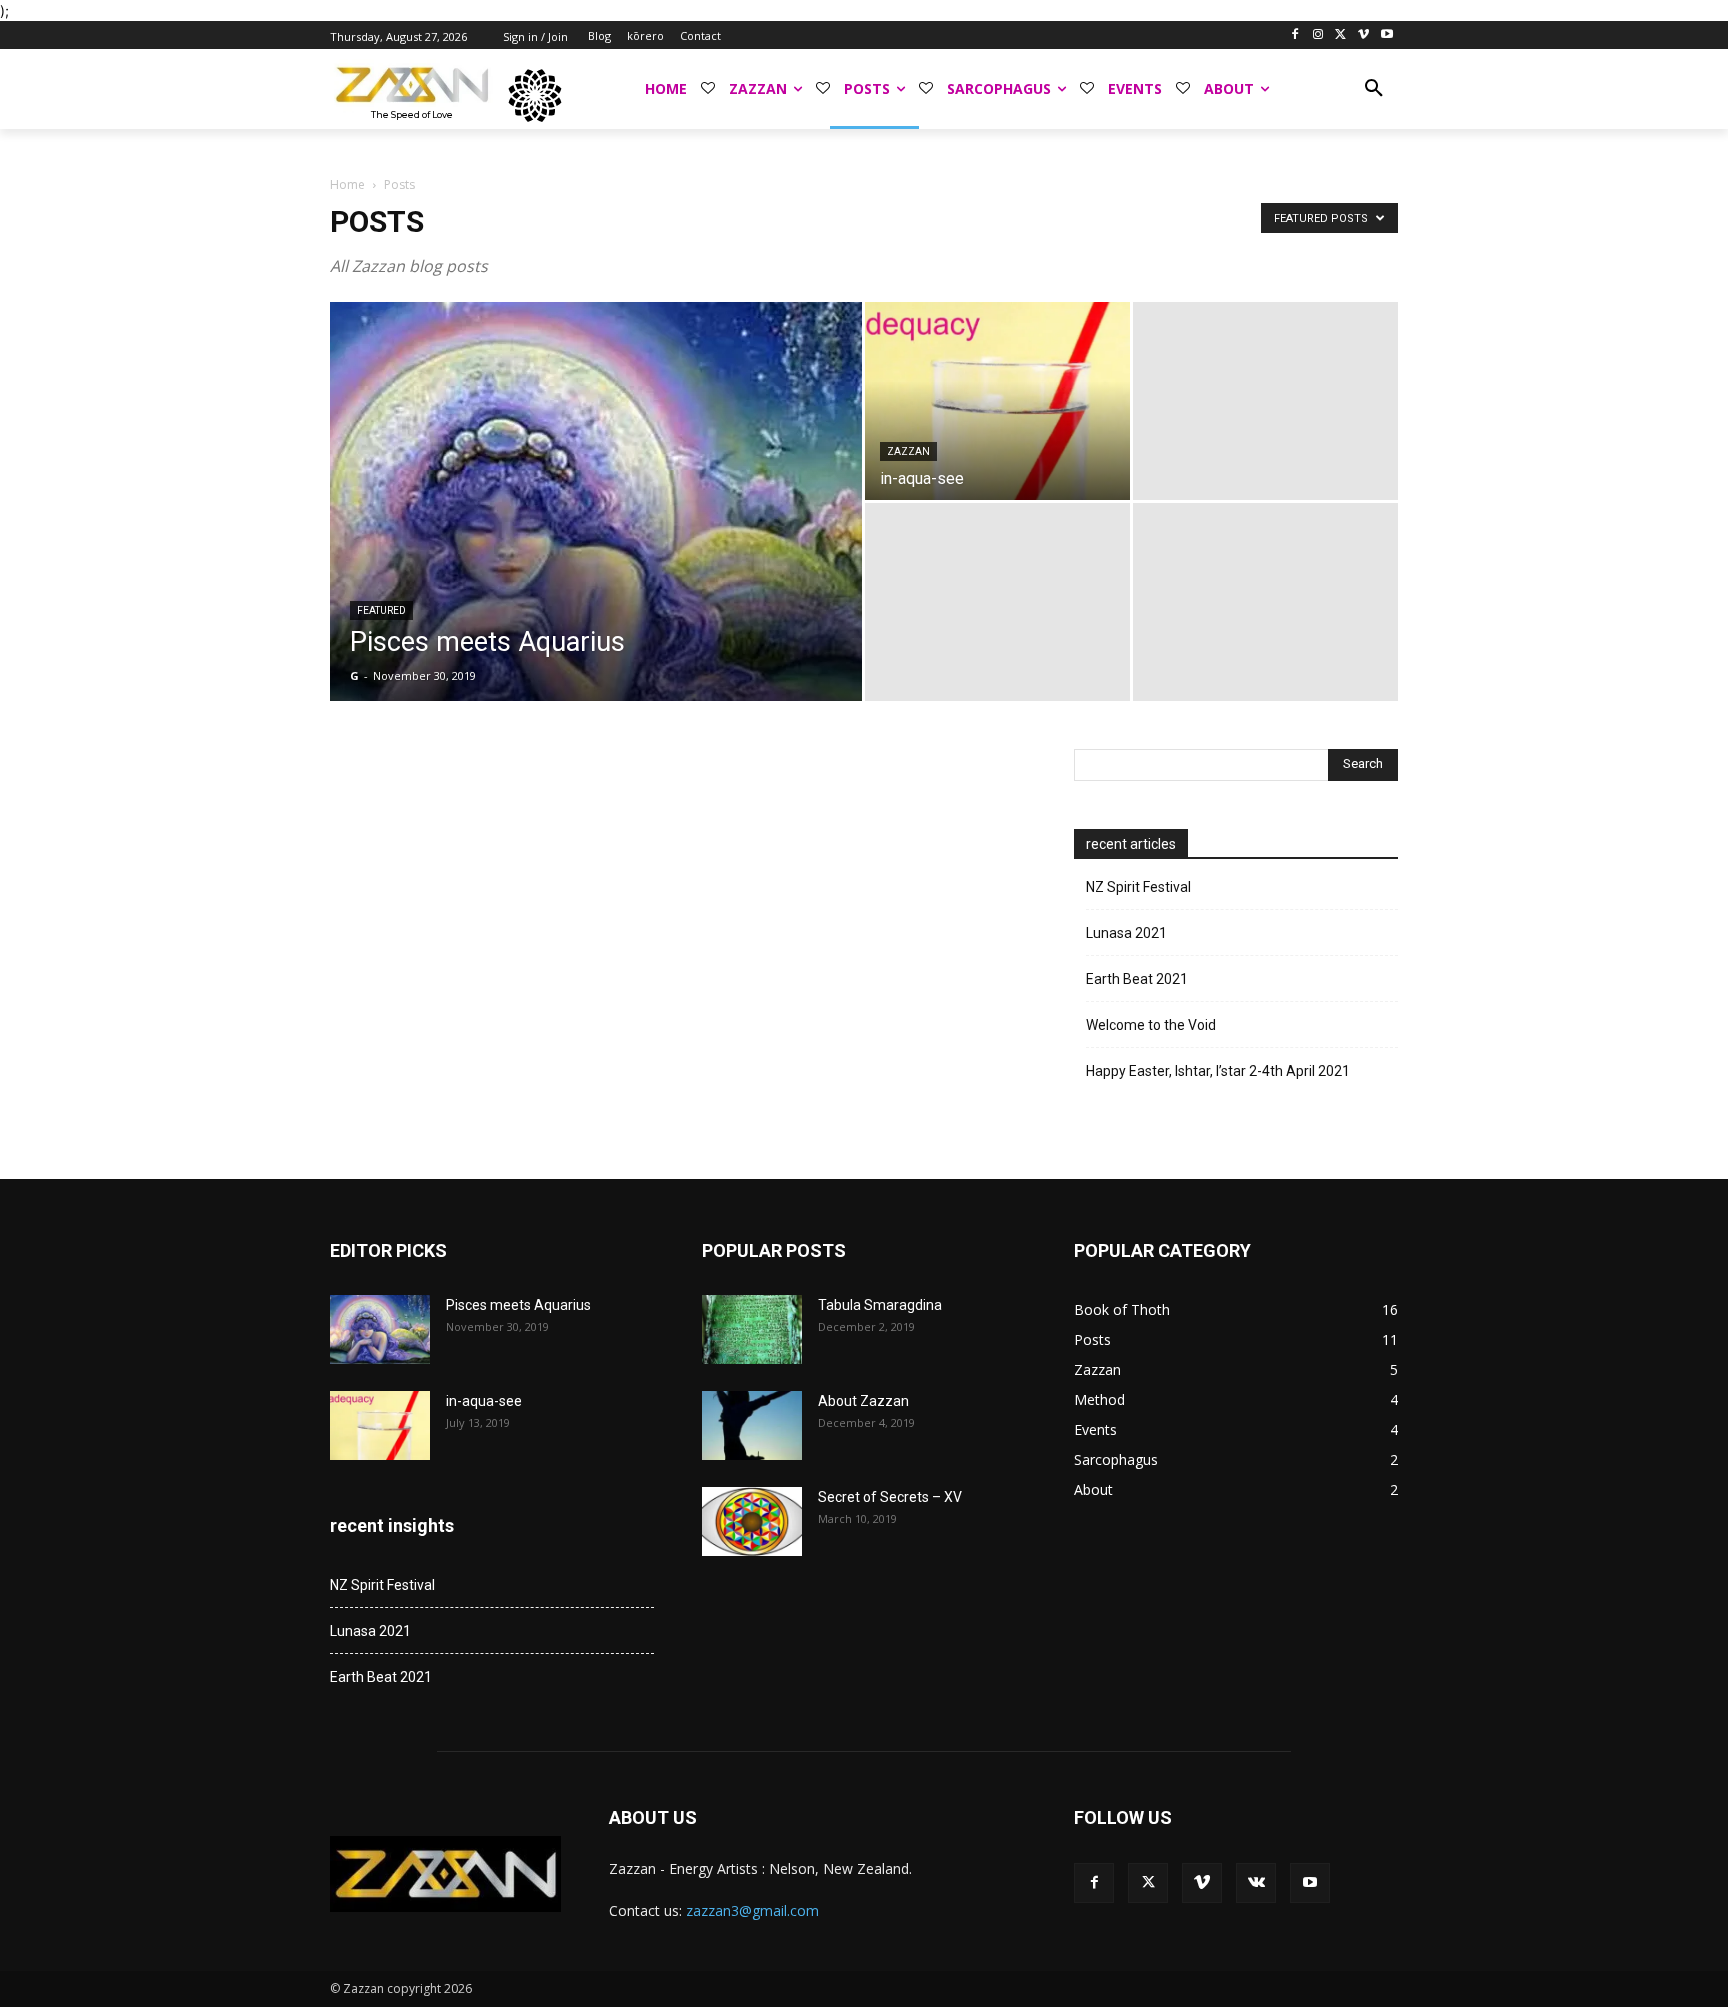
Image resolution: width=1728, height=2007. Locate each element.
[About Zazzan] (752, 1425)
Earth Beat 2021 (1137, 979)
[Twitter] (1341, 35)
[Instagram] (1318, 35)
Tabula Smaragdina (880, 1305)
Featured (381, 610)
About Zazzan (863, 1401)
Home (347, 184)
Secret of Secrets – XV (890, 1497)
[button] (1374, 89)
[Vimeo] (1363, 35)
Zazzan (908, 451)
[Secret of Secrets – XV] (752, 1521)
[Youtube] (1386, 35)
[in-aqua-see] (997, 401)
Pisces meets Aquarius (518, 1305)
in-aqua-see (484, 1401)
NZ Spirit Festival (1138, 887)
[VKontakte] (1256, 1883)
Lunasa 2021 (1126, 933)
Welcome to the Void (1151, 1025)
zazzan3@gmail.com (752, 1910)
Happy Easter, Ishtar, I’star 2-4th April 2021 (1218, 1071)
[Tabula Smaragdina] (752, 1329)
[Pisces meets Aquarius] (596, 533)
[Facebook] (1295, 35)
